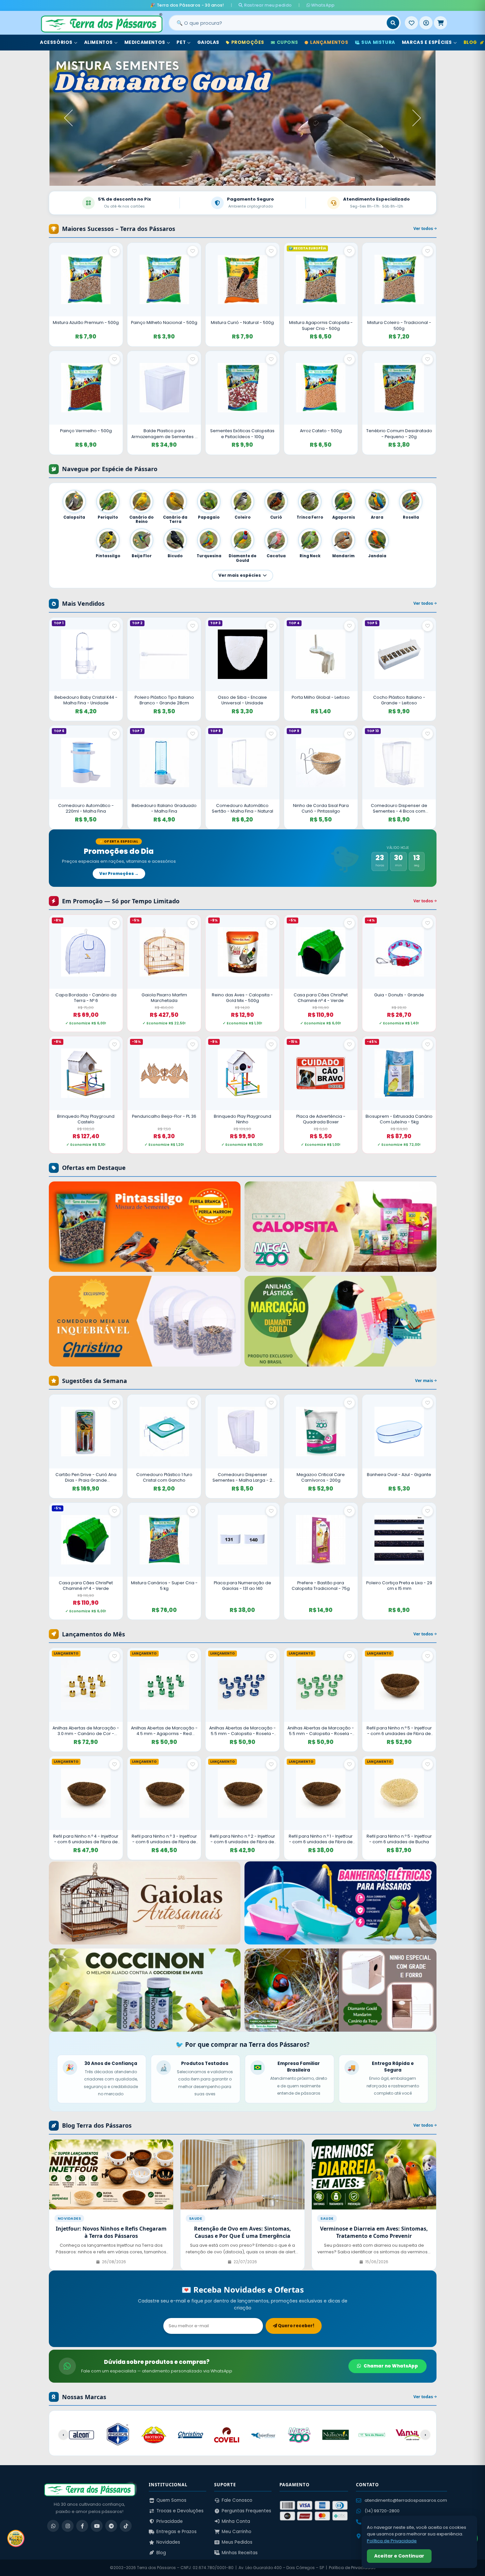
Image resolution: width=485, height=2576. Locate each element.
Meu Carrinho (237, 2532)
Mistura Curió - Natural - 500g (242, 322)
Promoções (248, 42)
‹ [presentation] (63, 2435)
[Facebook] (82, 2526)
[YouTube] (97, 2526)
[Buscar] (393, 23)
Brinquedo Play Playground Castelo (86, 1119)
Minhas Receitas (240, 2553)
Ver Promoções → (119, 873)
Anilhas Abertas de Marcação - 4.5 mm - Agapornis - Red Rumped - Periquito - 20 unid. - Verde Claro (164, 1731)
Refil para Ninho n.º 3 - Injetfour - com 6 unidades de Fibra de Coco (164, 1839)
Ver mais (424, 1381)
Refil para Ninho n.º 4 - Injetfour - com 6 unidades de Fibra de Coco (86, 1839)
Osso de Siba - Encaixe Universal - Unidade (242, 700)
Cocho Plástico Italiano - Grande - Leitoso (399, 700)
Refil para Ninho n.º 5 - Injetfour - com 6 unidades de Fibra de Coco (399, 1731)
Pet (181, 42)
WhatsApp (323, 5)
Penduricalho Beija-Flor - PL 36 (164, 1116)
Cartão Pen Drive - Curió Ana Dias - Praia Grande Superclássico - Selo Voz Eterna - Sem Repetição (86, 1478)
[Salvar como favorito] (114, 251)
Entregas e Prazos (177, 2532)
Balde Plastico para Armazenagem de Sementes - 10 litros (164, 434)
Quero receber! (296, 2326)
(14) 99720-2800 (382, 2511)
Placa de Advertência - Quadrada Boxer (321, 1119)
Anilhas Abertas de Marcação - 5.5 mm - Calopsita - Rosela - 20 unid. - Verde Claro (321, 1731)
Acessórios (56, 42)
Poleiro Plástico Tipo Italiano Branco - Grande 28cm (164, 700)
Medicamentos (145, 42)
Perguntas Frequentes (246, 2511)
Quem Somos (171, 2500)
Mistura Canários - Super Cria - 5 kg (164, 1586)
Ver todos (424, 228)
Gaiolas (208, 42)
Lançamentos (329, 42)
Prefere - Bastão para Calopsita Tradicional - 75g (321, 1586)
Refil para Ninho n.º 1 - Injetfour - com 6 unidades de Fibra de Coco (321, 1839)
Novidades (168, 2542)
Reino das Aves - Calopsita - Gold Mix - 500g (242, 998)
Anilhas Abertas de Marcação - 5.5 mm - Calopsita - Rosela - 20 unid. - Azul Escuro (242, 1731)
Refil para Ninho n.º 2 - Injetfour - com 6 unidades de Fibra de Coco (242, 1839)
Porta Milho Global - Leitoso (321, 697)
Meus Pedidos (237, 2542)
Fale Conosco (237, 2500)
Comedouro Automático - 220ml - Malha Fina (86, 808)
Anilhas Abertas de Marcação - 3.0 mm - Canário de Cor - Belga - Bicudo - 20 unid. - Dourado (86, 1731)
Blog (161, 2553)
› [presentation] (425, 2435)
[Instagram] (68, 2526)
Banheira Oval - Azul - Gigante (399, 1475)
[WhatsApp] (53, 2526)
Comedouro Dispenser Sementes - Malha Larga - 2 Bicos (242, 1478)
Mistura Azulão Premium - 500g (86, 322)
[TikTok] (126, 2526)
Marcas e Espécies (427, 42)
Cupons (288, 42)
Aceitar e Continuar (399, 2556)
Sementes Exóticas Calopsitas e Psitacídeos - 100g (242, 434)
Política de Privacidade (352, 2568)
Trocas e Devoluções (180, 2511)
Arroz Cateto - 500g (321, 431)
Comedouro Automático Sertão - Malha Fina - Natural (242, 808)
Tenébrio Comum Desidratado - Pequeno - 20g (399, 434)
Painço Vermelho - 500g (86, 431)
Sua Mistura (378, 42)
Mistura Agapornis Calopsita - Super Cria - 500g (321, 325)
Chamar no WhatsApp (391, 2366)
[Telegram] (111, 2526)
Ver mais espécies (240, 575)
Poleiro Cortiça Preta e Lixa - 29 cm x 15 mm (399, 1586)
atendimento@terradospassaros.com (406, 2500)
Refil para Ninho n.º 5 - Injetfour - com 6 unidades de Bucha (399, 1839)
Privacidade (170, 2521)
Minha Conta (236, 2521)
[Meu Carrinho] (440, 23)
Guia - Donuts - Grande (399, 995)
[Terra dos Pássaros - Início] (101, 23)
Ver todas (424, 2397)
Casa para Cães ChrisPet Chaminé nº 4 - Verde (321, 998)
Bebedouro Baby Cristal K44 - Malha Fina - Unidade (86, 700)
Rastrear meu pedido (267, 5)
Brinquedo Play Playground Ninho (242, 1119)
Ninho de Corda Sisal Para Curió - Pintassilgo (321, 808)
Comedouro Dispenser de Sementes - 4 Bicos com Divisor (399, 808)
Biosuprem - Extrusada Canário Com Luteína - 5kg (399, 1119)
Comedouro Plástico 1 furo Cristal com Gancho (164, 1478)
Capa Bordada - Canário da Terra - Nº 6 (86, 998)
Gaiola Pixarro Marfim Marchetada (164, 998)
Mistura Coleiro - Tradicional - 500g (399, 325)
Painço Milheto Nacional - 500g (164, 322)
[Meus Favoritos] (411, 23)
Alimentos (98, 42)
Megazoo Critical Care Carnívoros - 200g (321, 1478)
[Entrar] (426, 23)
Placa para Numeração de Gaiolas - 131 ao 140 (242, 1586)
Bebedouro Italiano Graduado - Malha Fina (164, 808)
